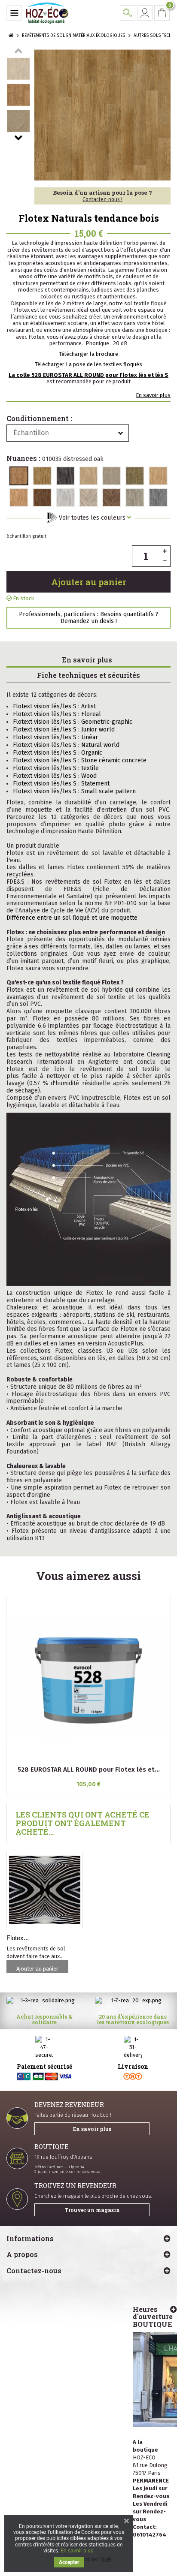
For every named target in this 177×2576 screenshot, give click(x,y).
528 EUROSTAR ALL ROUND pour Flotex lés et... (89, 1769)
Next (18, 138)
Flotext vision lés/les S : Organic (58, 753)
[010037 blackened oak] (65, 476)
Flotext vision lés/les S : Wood (55, 776)
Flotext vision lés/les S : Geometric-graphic (73, 722)
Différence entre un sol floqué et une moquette (72, 918)
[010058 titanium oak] (65, 497)
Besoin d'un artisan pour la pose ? (102, 196)
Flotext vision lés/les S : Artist (54, 706)
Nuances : (55, 459)
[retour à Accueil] (11, 36)
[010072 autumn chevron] (112, 497)
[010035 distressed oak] (19, 476)
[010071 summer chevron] (88, 497)
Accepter (69, 2562)
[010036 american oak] (42, 476)
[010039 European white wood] (112, 476)
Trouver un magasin (92, 2210)
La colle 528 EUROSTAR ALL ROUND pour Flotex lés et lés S (88, 375)
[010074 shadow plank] (158, 497)
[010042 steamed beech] (19, 497)
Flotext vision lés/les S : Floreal (57, 714)
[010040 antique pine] (135, 476)
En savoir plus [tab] (87, 660)
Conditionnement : (39, 418)
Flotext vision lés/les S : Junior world (64, 730)
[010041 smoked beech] (158, 476)
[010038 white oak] (88, 476)
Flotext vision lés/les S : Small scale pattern (74, 791)
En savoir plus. (78, 2551)
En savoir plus (153, 395)
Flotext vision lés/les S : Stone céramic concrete (80, 760)
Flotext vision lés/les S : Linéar (55, 737)
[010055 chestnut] (42, 497)
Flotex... (18, 1938)
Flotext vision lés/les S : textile (56, 768)
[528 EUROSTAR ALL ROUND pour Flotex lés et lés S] (88, 1678)
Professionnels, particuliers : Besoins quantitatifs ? (89, 617)
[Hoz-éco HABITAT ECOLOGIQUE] (47, 13)
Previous (18, 51)
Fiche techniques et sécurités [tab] (88, 675)
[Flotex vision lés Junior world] (45, 1890)
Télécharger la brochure (88, 354)
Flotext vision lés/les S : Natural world (66, 745)
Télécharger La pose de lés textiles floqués (88, 364)
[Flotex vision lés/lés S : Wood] (18, 69)
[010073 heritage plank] (135, 497)
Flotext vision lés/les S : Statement (61, 784)
